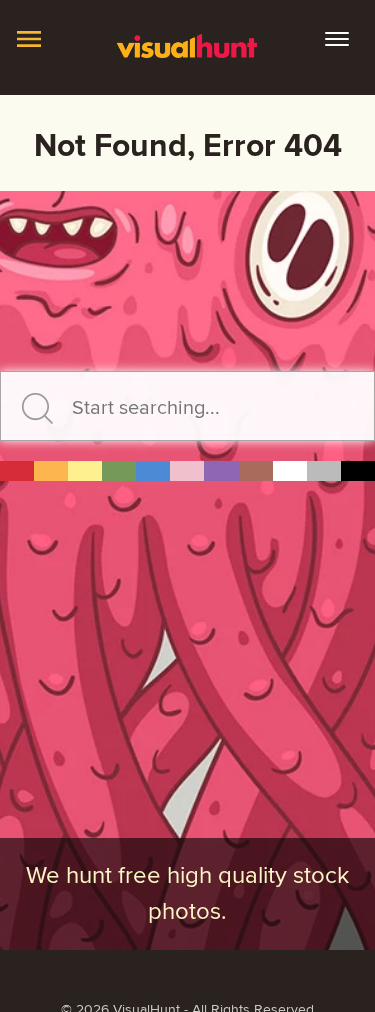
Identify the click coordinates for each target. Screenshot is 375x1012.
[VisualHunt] (188, 45)
